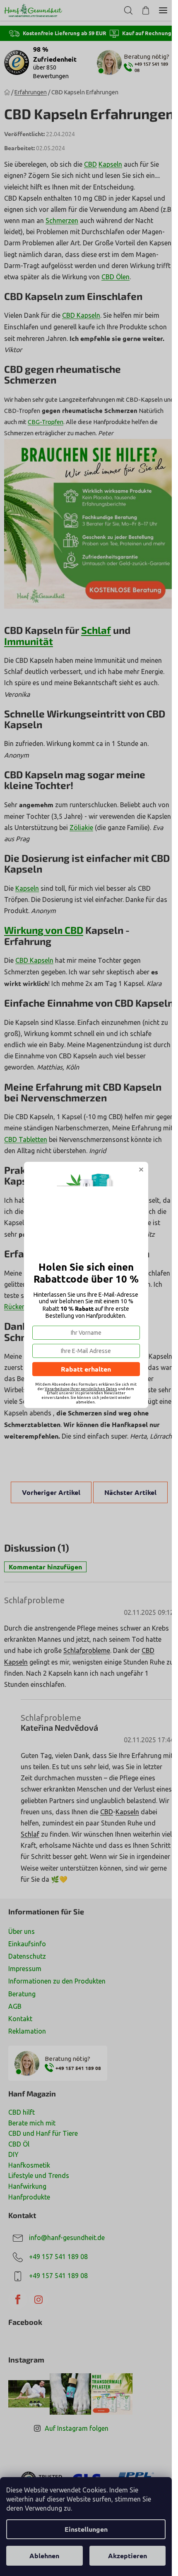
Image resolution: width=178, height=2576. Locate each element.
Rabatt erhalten (86, 1369)
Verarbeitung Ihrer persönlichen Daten (81, 1389)
